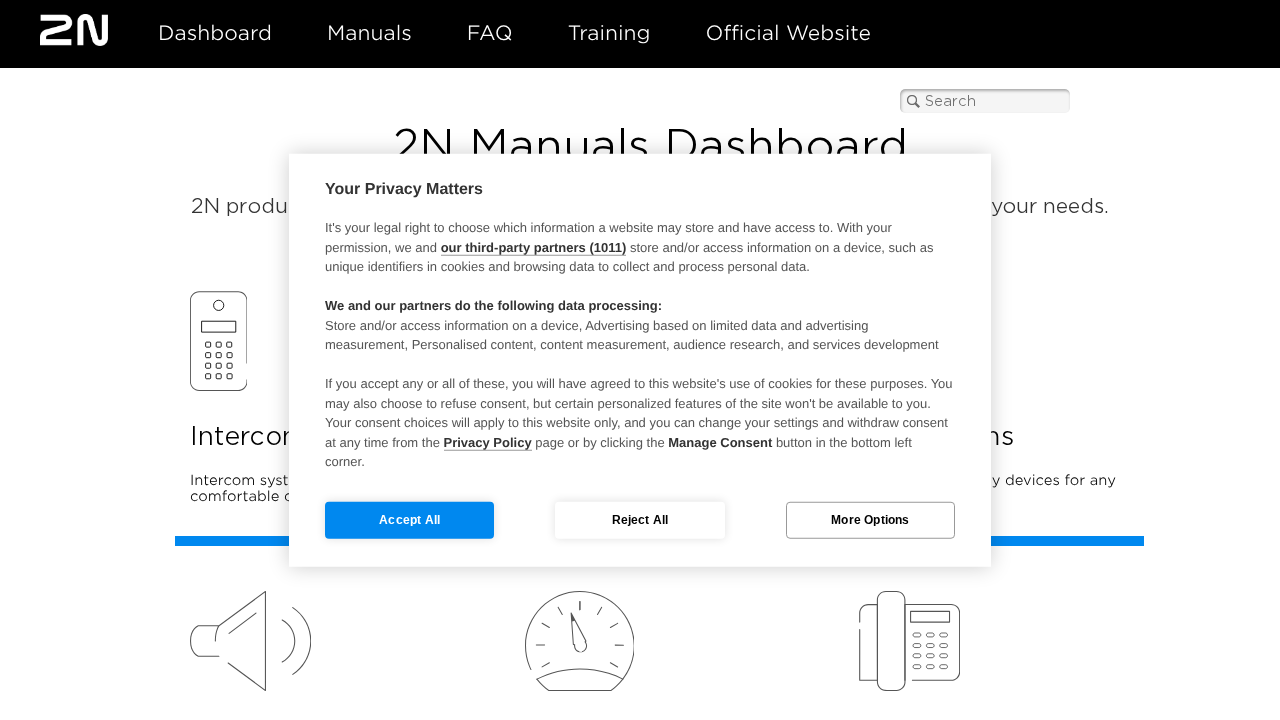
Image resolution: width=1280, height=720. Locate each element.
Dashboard (215, 33)
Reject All (640, 520)
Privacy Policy (488, 441)
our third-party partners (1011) (534, 246)
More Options (870, 520)
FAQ (490, 33)
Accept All (409, 520)
